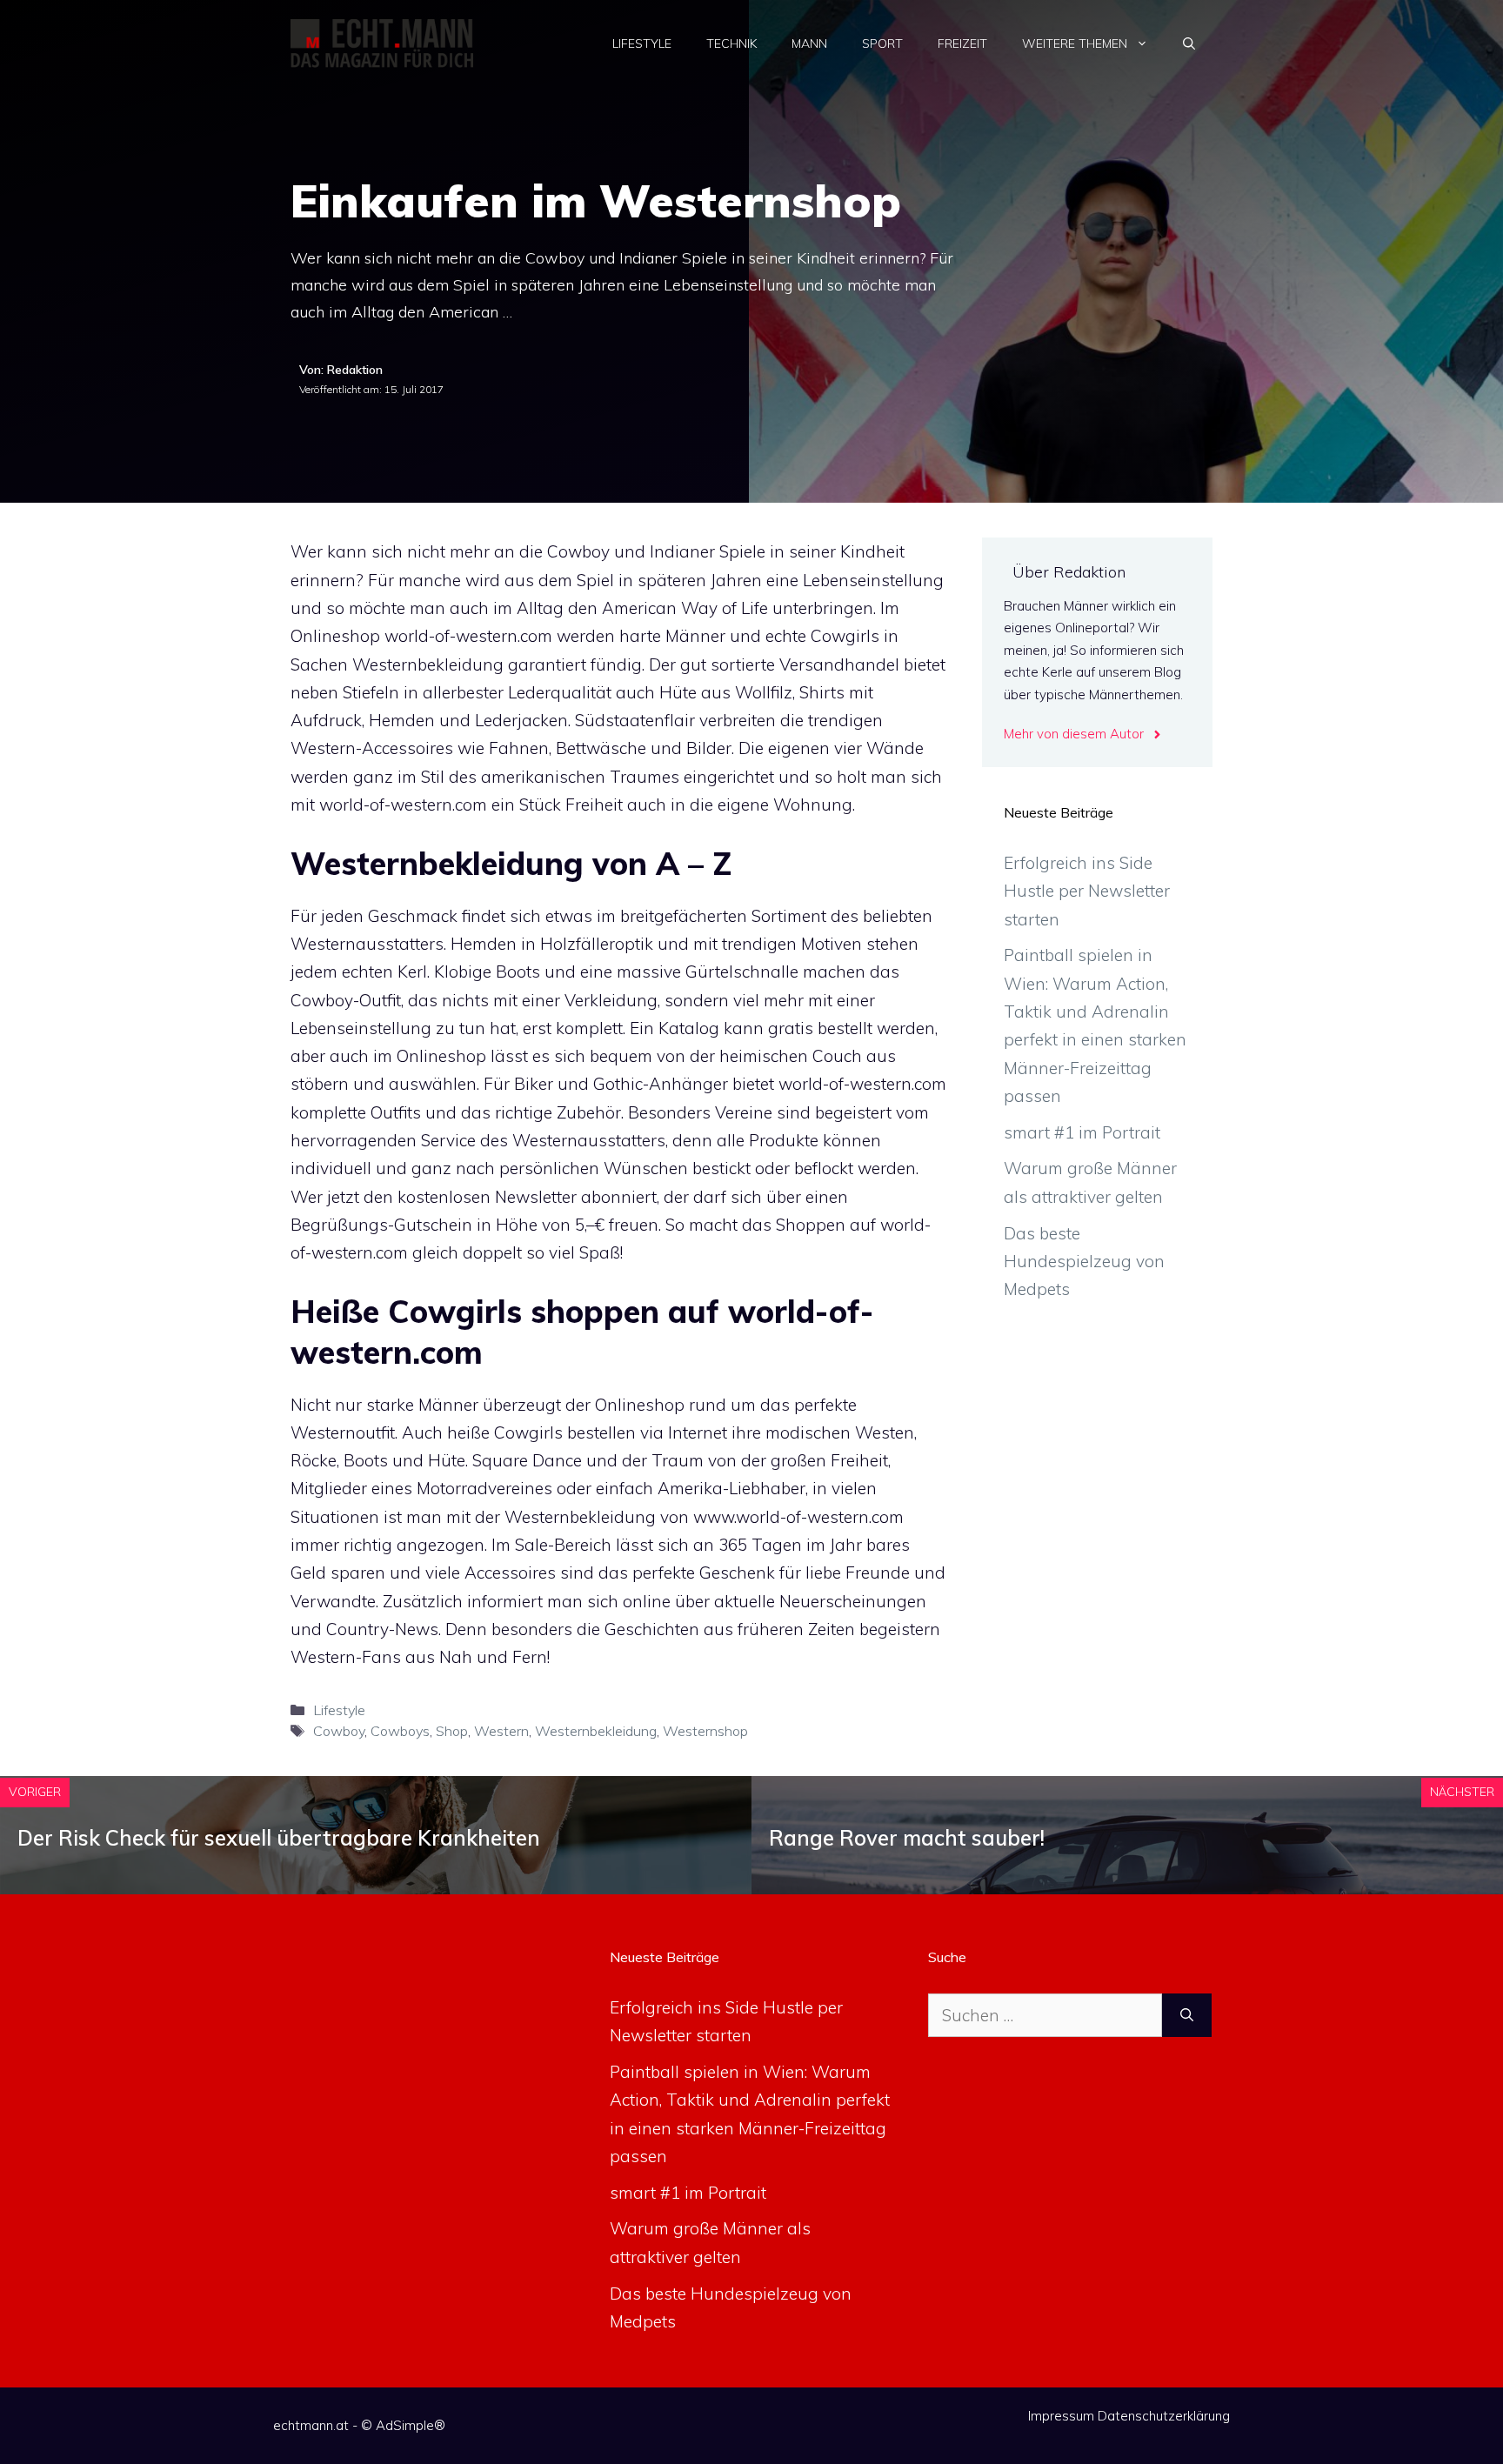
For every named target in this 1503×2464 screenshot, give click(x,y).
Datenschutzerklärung (1164, 2416)
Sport (882, 43)
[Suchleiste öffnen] (1189, 43)
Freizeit (962, 43)
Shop (452, 1731)
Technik (731, 43)
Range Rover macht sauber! (907, 1838)
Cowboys (400, 1731)
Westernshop (705, 1731)
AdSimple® (411, 2425)
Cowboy (339, 1731)
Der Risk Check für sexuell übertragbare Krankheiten (279, 1838)
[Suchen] (1187, 2016)
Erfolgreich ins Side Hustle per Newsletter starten (1087, 891)
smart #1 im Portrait (1082, 1132)
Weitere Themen (1075, 43)
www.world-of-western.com (798, 1517)
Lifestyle (642, 43)
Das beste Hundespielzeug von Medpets (1084, 1262)
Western (501, 1731)
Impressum (1061, 2416)
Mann (809, 43)
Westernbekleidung (596, 1731)
